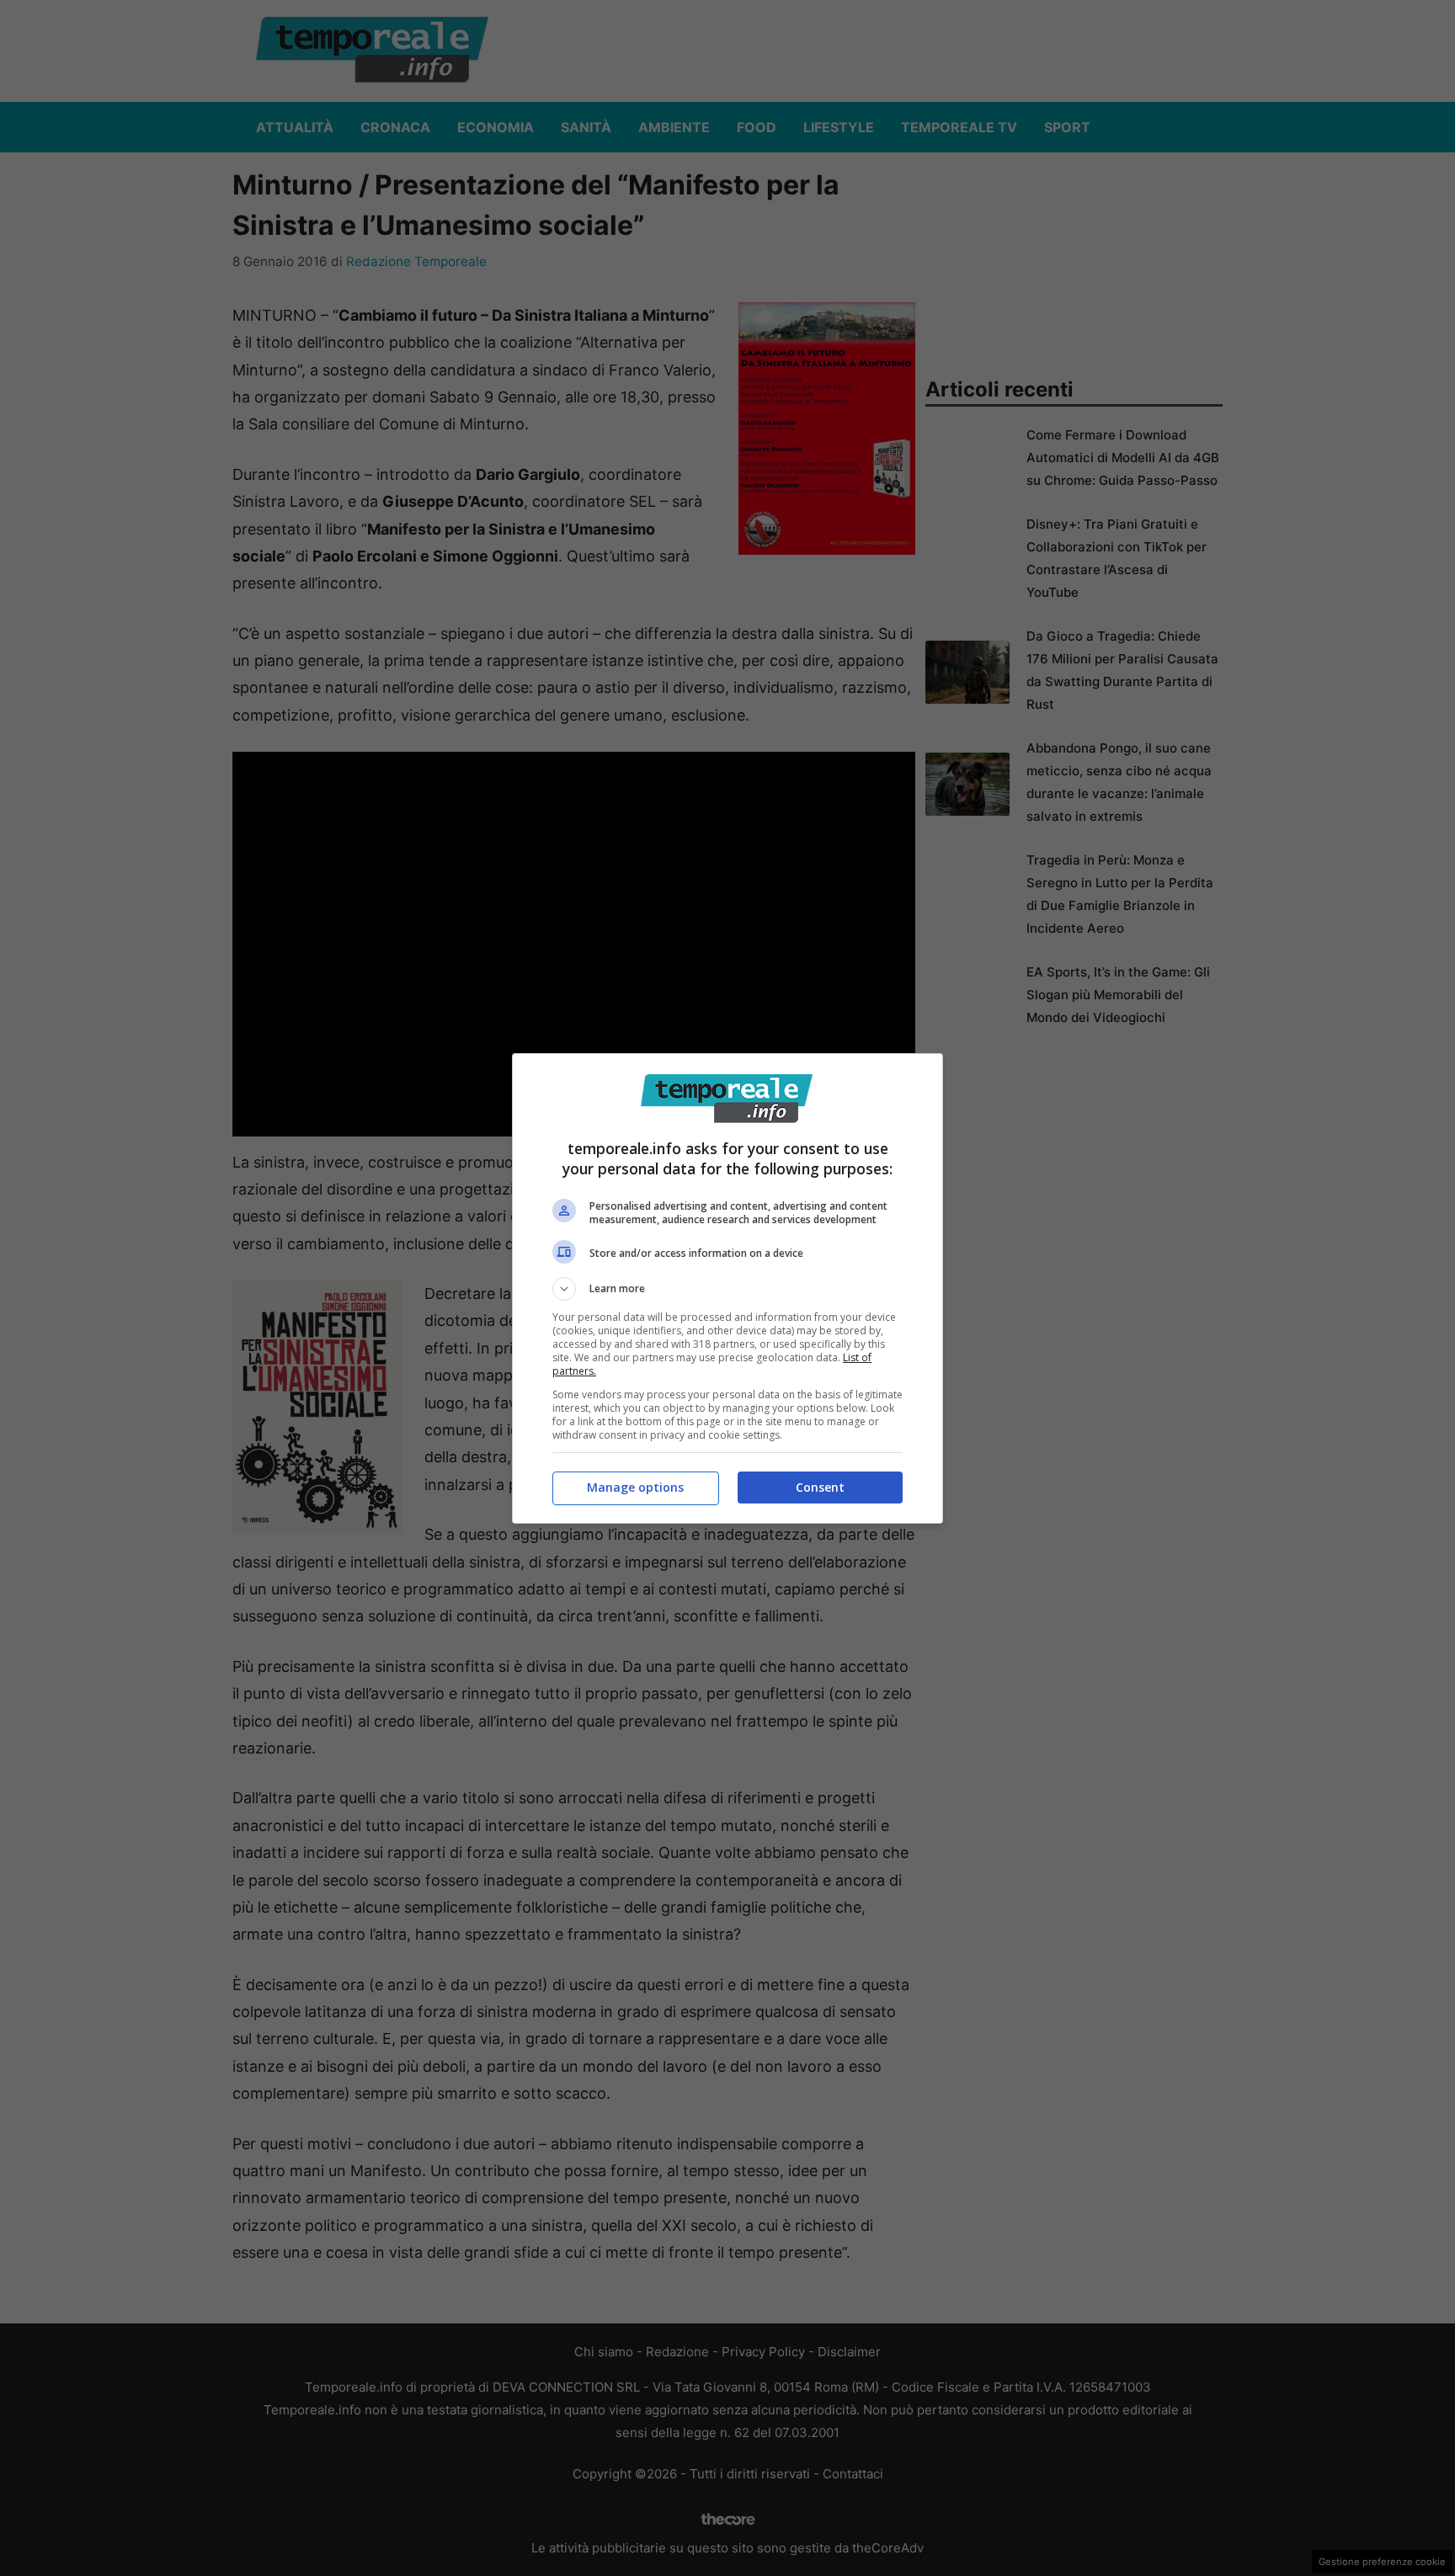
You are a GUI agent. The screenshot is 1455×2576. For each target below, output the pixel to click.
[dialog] (727, 1288)
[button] (727, 1289)
